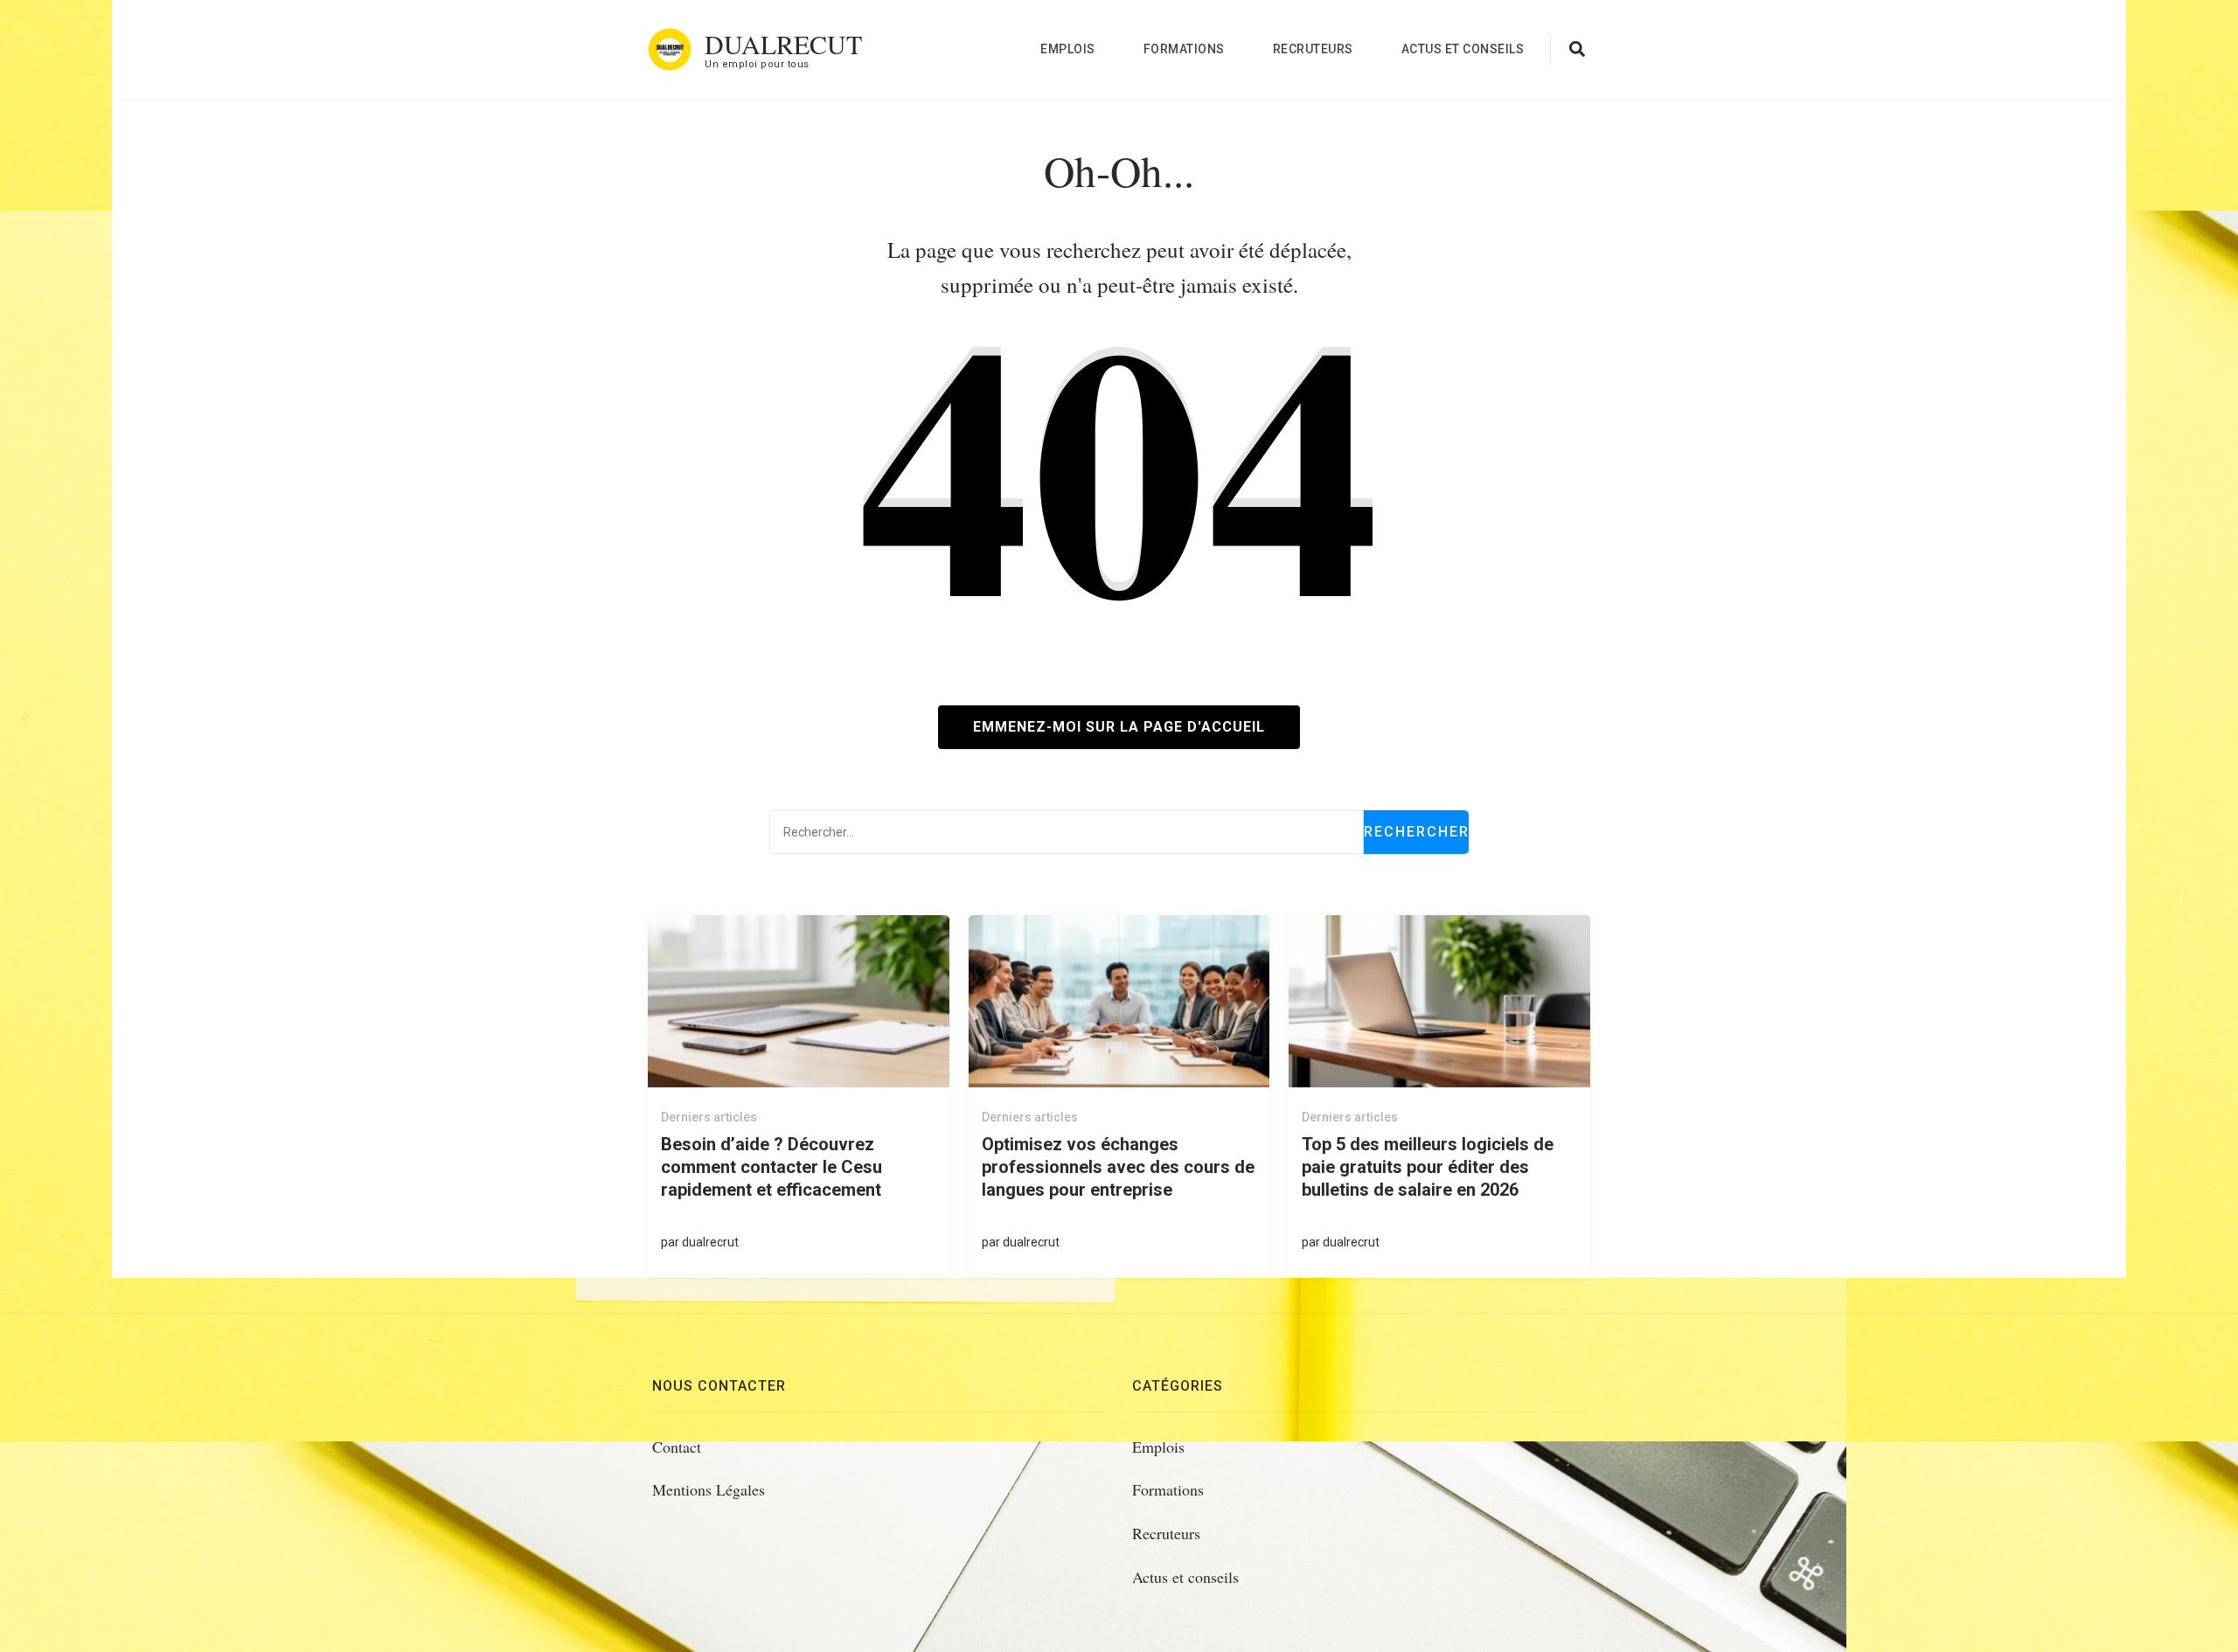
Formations (1184, 49)
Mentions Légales (709, 1489)
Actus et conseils (1463, 49)
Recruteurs (1313, 49)
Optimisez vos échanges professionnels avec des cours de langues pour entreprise (1118, 1167)
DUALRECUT (783, 44)
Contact (677, 1447)
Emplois (1068, 49)
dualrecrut (710, 1242)
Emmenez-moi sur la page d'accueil (1119, 727)
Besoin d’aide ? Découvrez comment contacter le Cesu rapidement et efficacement (771, 1167)
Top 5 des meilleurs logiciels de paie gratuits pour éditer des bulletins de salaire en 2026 (1428, 1167)
